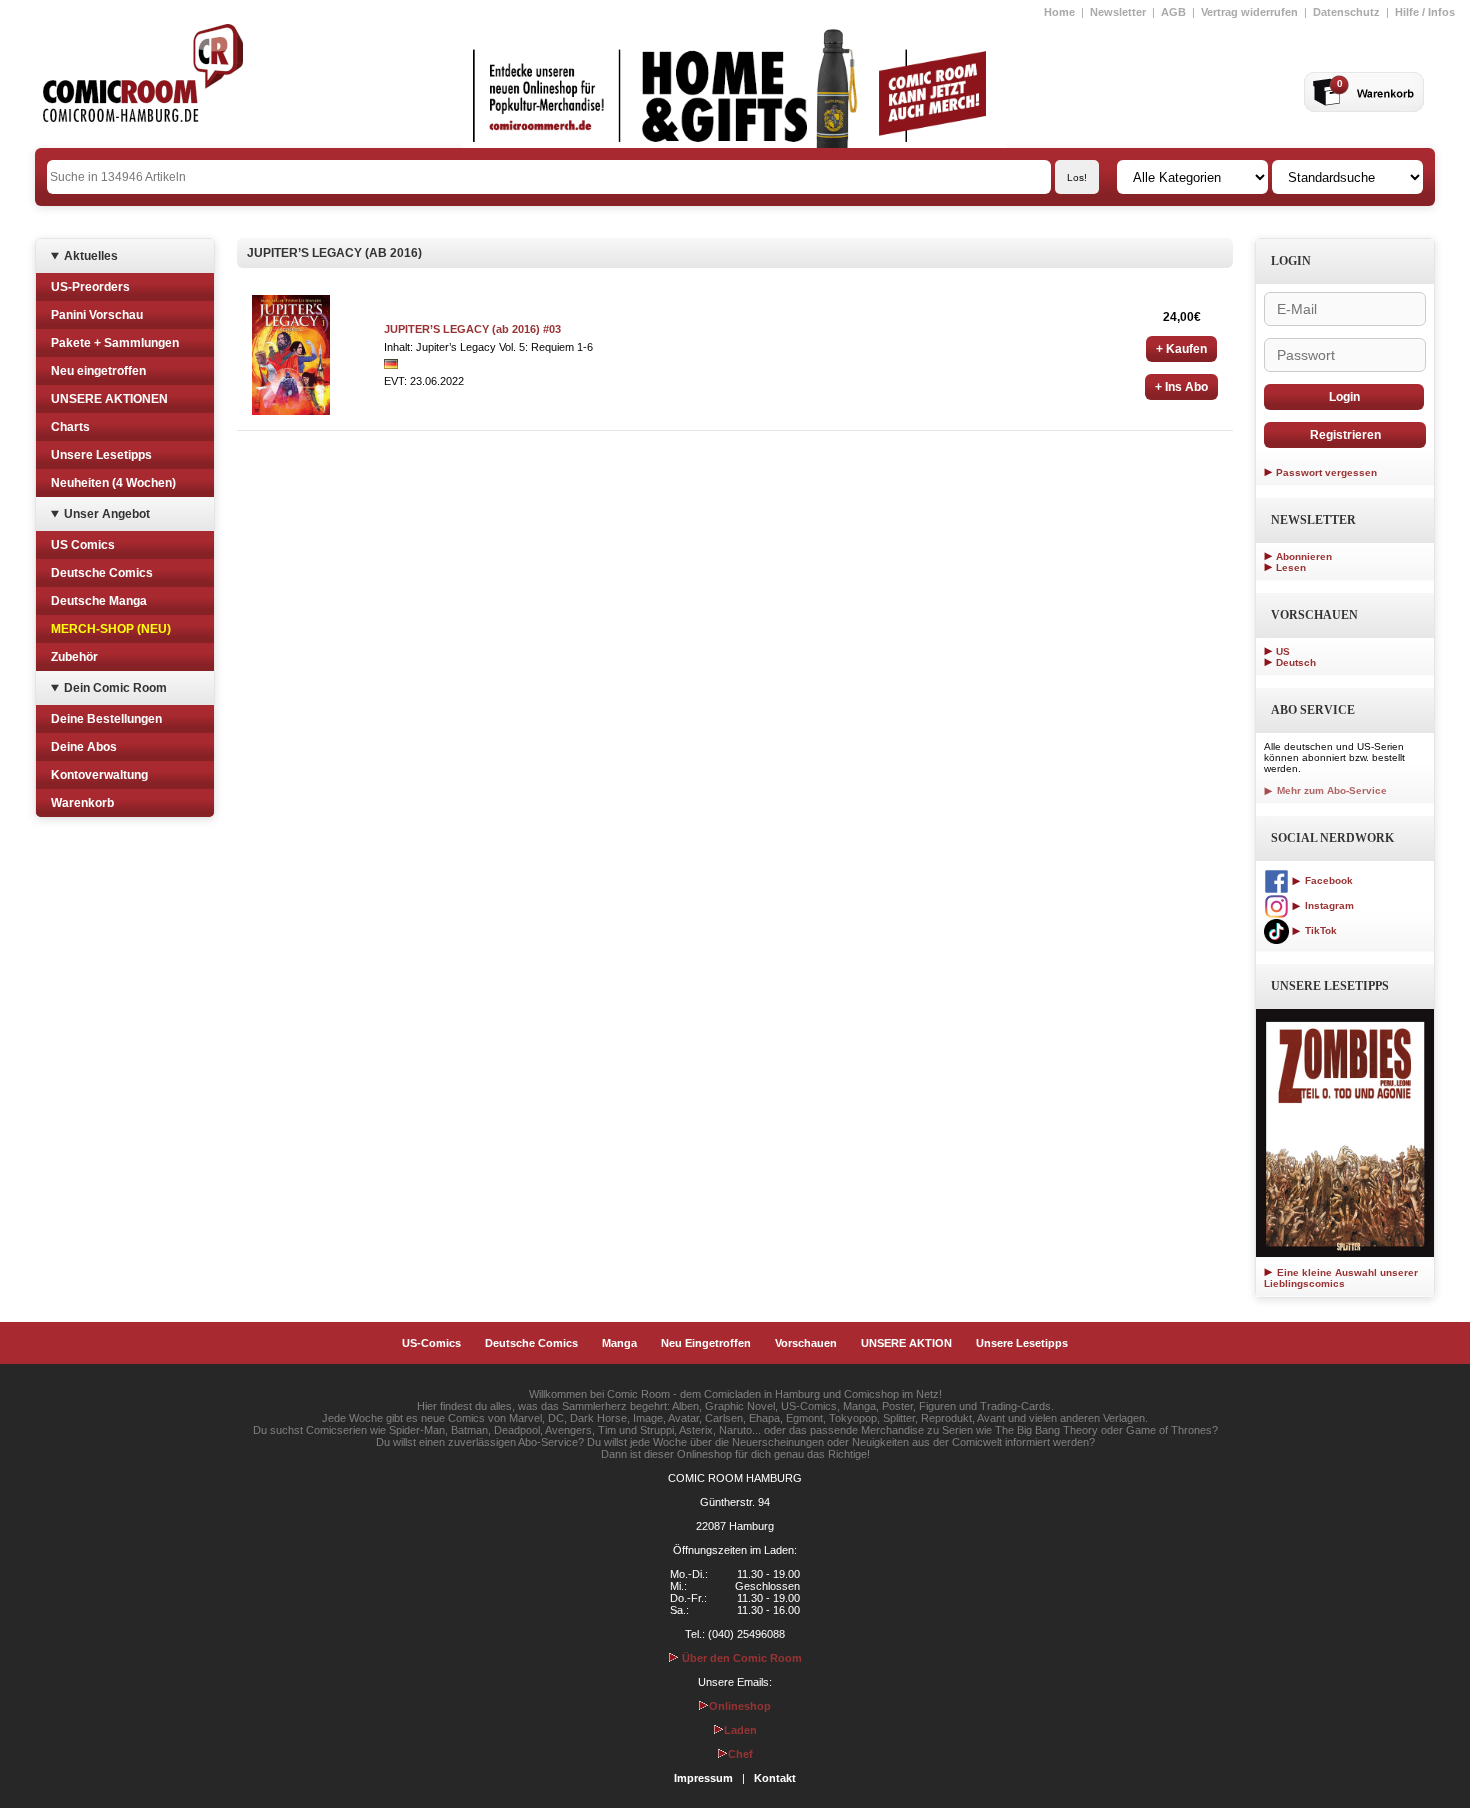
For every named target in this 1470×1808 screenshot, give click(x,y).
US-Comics (431, 1343)
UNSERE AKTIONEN (109, 399)
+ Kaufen (1181, 349)
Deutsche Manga (99, 601)
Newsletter (1118, 12)
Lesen (1291, 567)
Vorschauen (806, 1343)
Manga (619, 1343)
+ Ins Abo (1181, 387)
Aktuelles (91, 256)
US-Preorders (90, 287)
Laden (740, 1730)
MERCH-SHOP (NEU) (111, 629)
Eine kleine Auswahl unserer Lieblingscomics (1341, 1278)
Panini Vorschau (97, 315)
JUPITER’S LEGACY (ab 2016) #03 (472, 329)
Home (1059, 12)
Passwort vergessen (1326, 472)
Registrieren (1345, 435)
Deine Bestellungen (106, 719)
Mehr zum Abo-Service (1330, 790)
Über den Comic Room (740, 1658)
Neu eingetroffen (98, 371)
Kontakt (775, 1778)
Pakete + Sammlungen (115, 343)
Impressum (703, 1778)
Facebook (1327, 880)
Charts (70, 427)
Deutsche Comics (102, 573)
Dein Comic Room (115, 688)
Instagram (1328, 905)
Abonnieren (1304, 556)
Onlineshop (740, 1706)
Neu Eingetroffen (706, 1343)
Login (1344, 397)
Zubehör (74, 657)
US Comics (83, 545)
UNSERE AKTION (906, 1343)
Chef (740, 1754)
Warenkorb (82, 803)
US (1283, 651)
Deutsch (1296, 662)
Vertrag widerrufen (1249, 12)
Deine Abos (84, 747)
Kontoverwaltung (99, 775)
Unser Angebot (107, 514)
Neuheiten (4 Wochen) (113, 483)
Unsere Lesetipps (101, 455)
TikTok (1319, 930)
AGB (1173, 12)
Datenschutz (1346, 12)
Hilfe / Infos (1425, 12)
